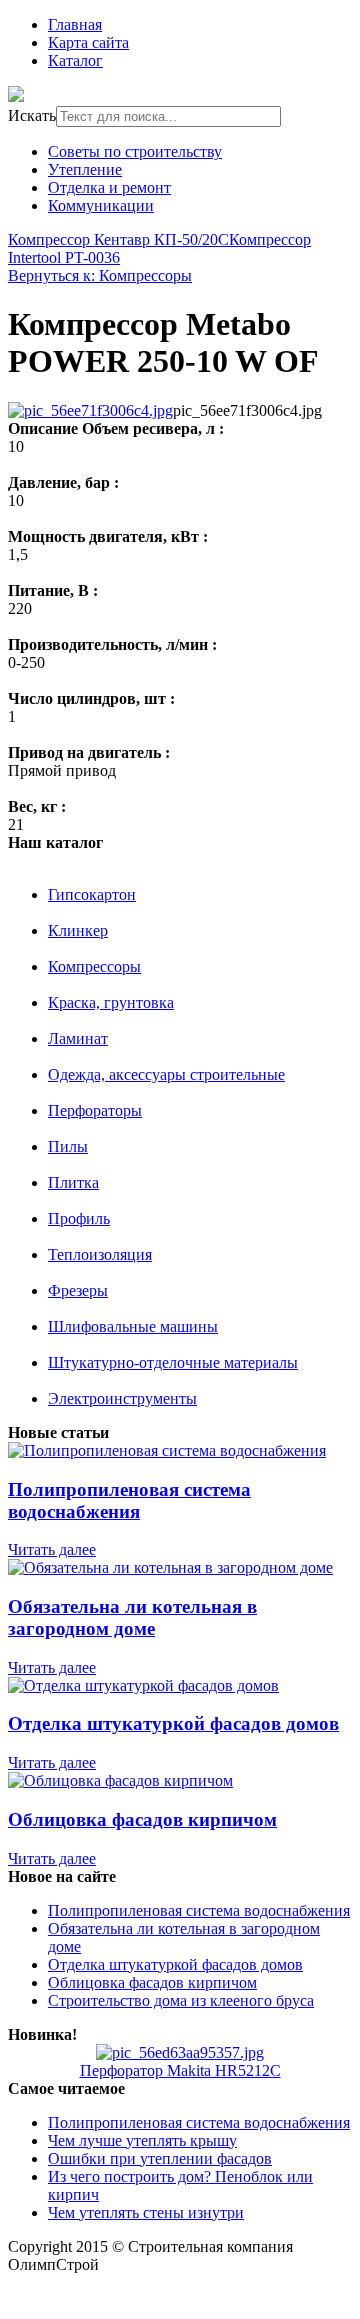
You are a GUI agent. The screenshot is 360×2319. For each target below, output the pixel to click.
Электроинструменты (122, 1398)
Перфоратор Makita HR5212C (180, 2070)
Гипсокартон (92, 894)
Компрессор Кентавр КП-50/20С (118, 239)
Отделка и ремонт (109, 187)
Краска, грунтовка (111, 1002)
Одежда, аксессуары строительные (166, 1074)
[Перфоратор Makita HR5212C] (180, 2052)
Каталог (75, 60)
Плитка (73, 1182)
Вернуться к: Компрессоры (100, 275)
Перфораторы (95, 1110)
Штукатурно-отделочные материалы (173, 1362)
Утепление (85, 169)
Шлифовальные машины (133, 1326)
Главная (75, 24)
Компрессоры (94, 966)
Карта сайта (88, 42)
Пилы (68, 1146)
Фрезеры (78, 1290)
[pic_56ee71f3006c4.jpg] (90, 410)
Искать (32, 115)
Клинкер (78, 930)
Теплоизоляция (100, 1254)
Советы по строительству (135, 151)
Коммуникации (101, 205)
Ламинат (78, 1038)
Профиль (79, 1218)
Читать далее (52, 1549)
